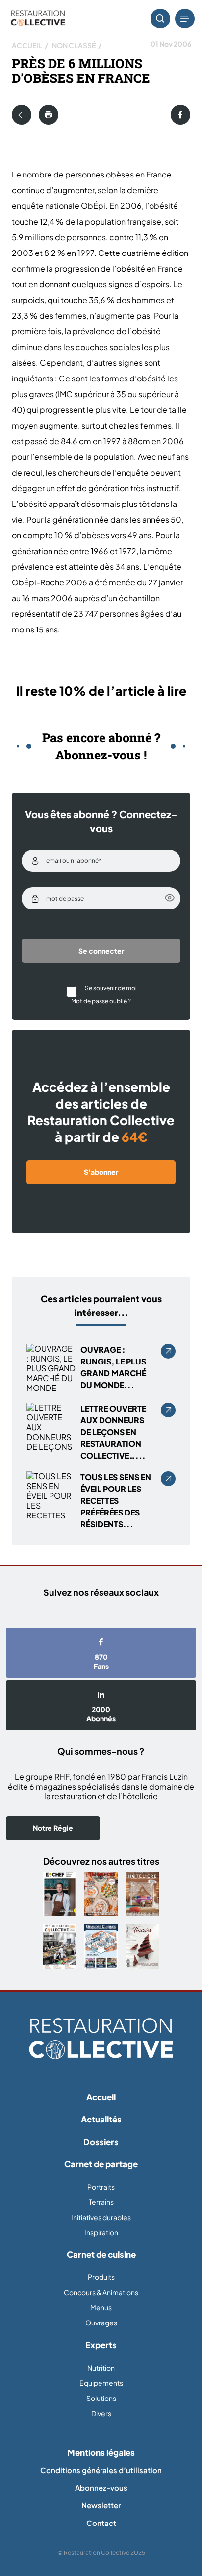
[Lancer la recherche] (160, 19)
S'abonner (101, 1172)
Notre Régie (53, 1828)
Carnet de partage (101, 2164)
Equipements (101, 2383)
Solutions (101, 2398)
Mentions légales (101, 2452)
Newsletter (101, 2505)
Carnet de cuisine (101, 2254)
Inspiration (101, 2232)
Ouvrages (101, 2323)
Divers (101, 2413)
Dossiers (101, 2142)
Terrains (101, 2202)
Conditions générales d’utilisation (101, 2470)
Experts (101, 2345)
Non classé (74, 45)
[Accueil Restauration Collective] (38, 19)
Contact (101, 2523)
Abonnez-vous (101, 2488)
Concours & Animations (101, 2292)
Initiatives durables (101, 2217)
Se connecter (101, 951)
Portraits (101, 2187)
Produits (101, 2277)
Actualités (101, 2119)
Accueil (27, 45)
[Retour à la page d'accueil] (101, 2039)
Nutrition (101, 2368)
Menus (101, 2307)
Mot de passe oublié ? (101, 1001)
